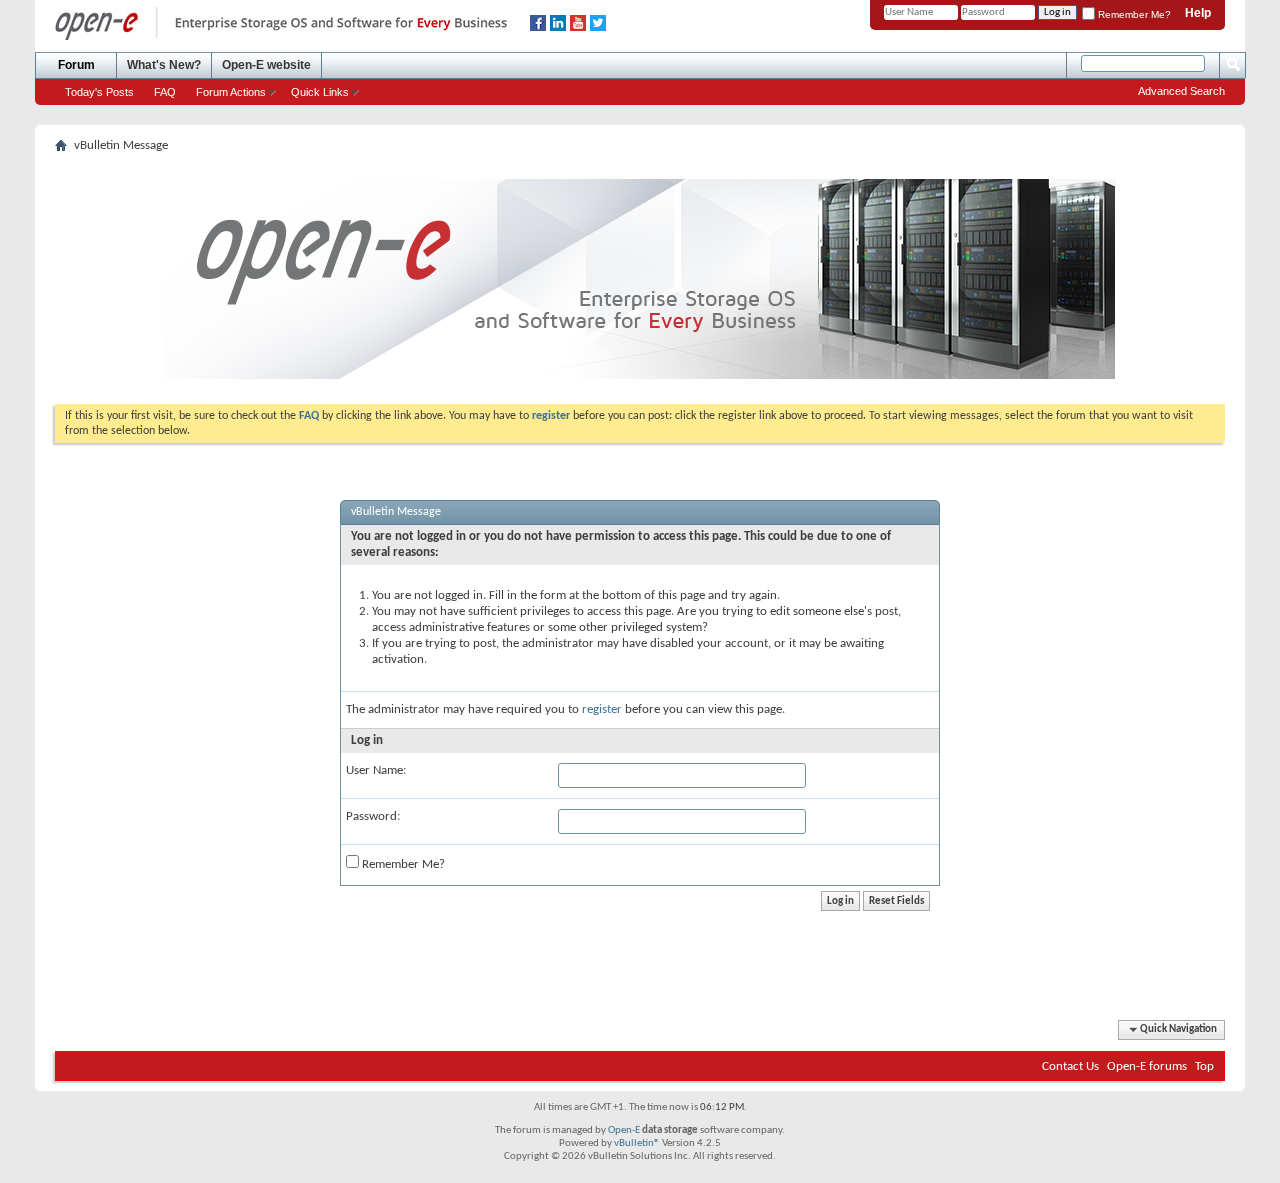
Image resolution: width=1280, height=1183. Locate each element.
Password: (373, 816)
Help (1198, 13)
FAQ (165, 92)
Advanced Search (1181, 91)
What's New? (164, 65)
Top (1204, 1066)
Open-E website (266, 65)
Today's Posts (99, 92)
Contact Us (1070, 1066)
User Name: (376, 770)
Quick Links (320, 92)
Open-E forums (1147, 1066)
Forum (76, 65)
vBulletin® (637, 1143)
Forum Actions (231, 92)
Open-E (624, 1130)
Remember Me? (1133, 14)
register (602, 709)
